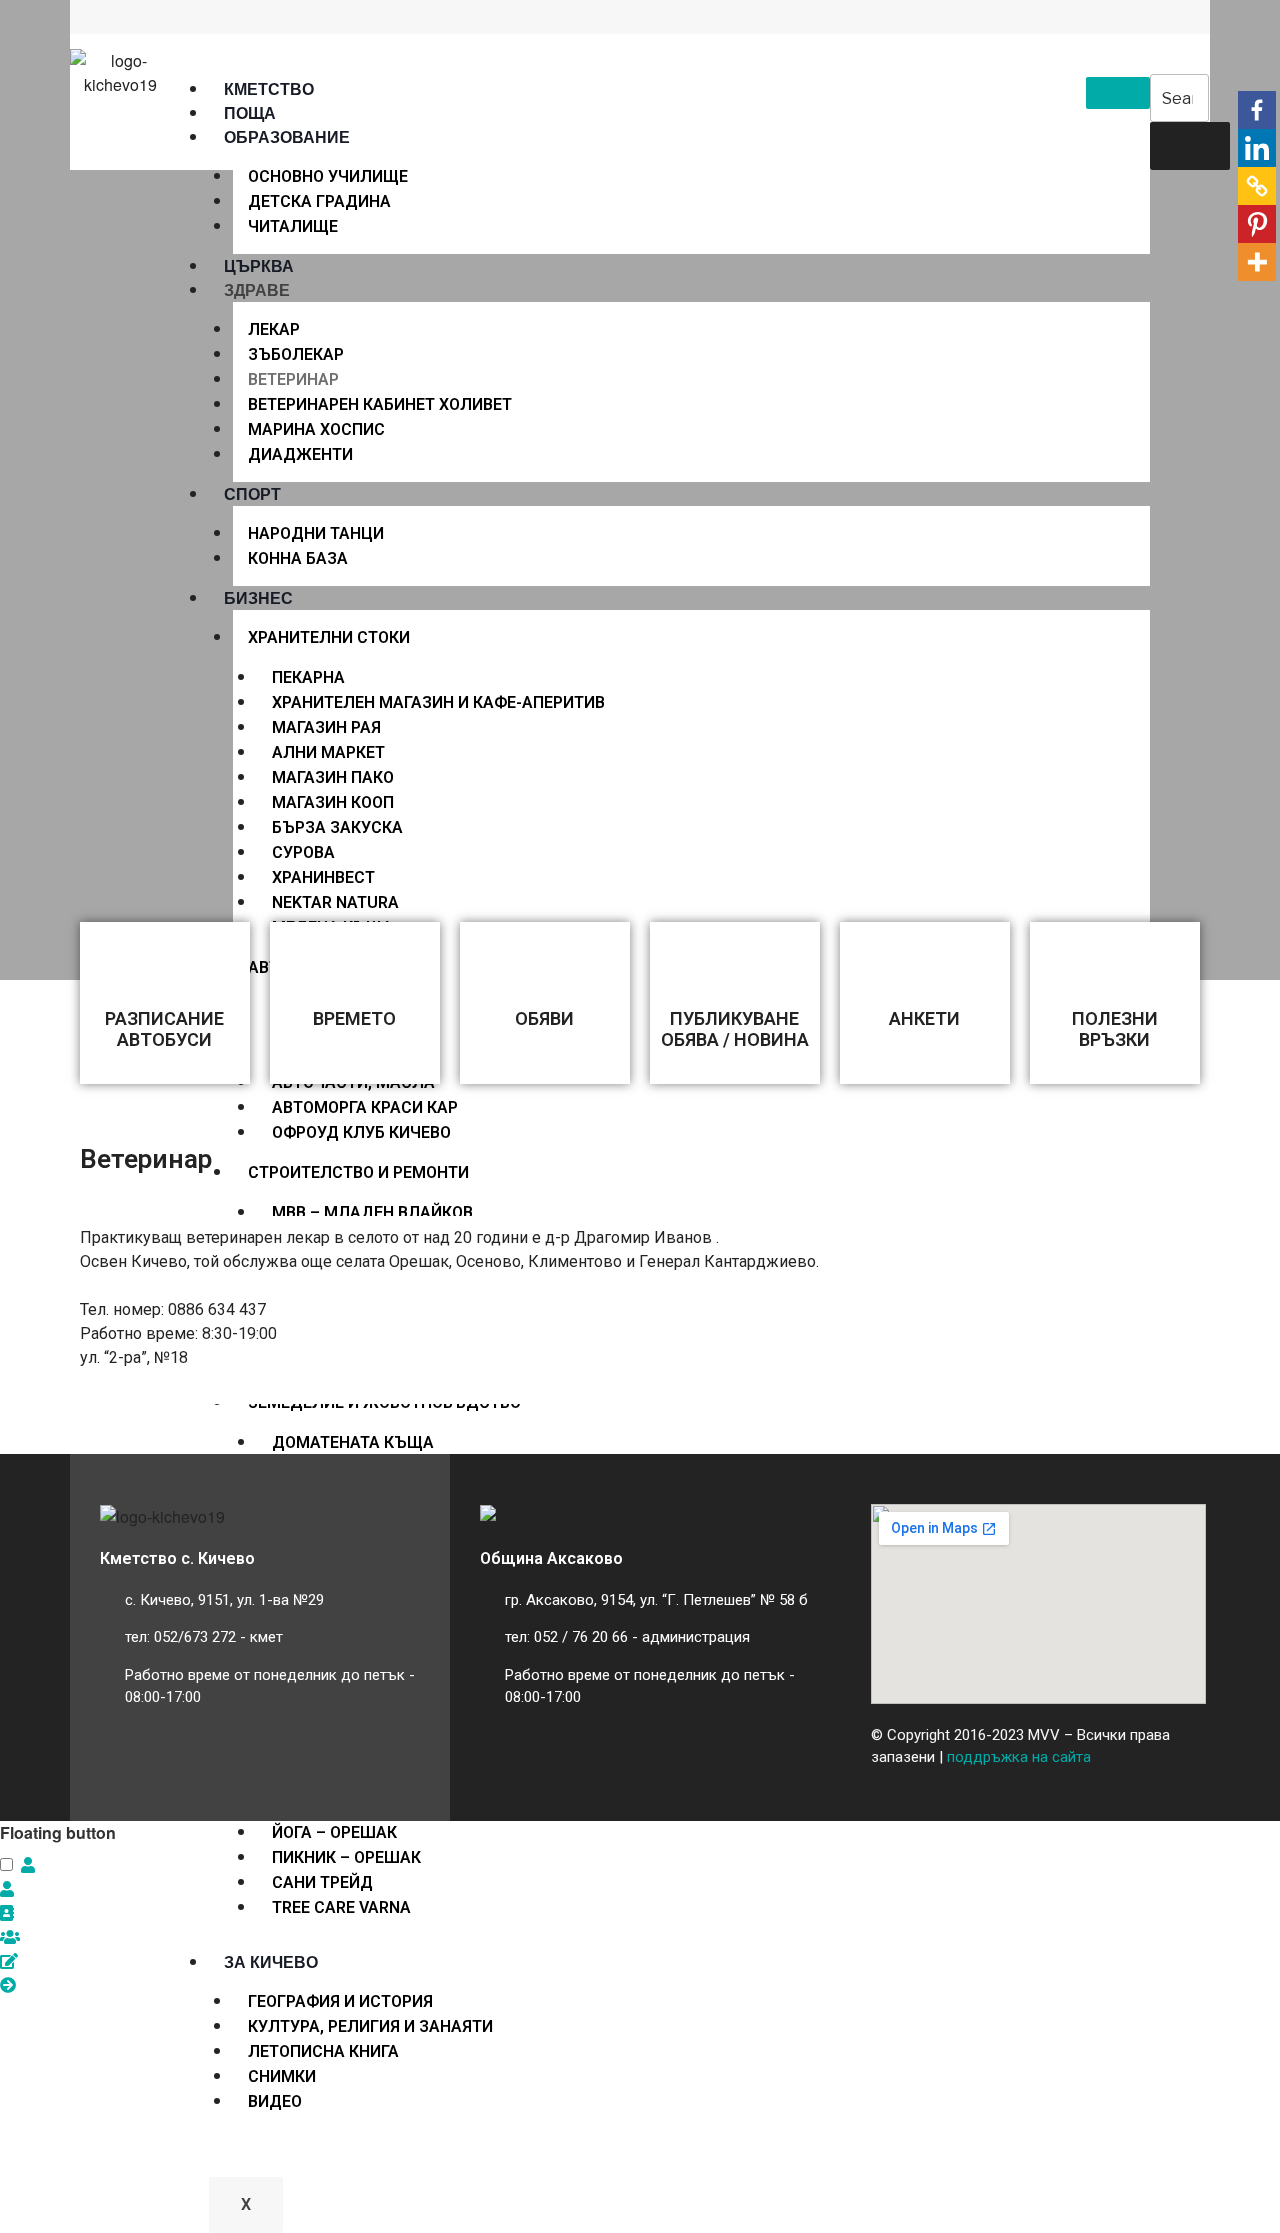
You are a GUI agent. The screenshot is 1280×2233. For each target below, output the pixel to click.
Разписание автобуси (164, 1029)
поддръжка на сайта (1019, 1757)
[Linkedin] (1257, 148)
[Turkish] (232, 20)
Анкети (924, 1018)
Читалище (293, 226)
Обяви (544, 1018)
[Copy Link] (1257, 186)
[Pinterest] (1257, 224)
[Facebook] (1257, 110)
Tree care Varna (341, 1907)
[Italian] (166, 20)
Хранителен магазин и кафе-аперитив (438, 702)
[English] (100, 20)
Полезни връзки (1115, 1029)
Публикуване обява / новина (735, 1029)
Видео (275, 2101)
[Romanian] (188, 20)
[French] (122, 20)
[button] (28, 1864)
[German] (144, 20)
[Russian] (210, 20)
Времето (354, 1018)
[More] (1257, 262)
